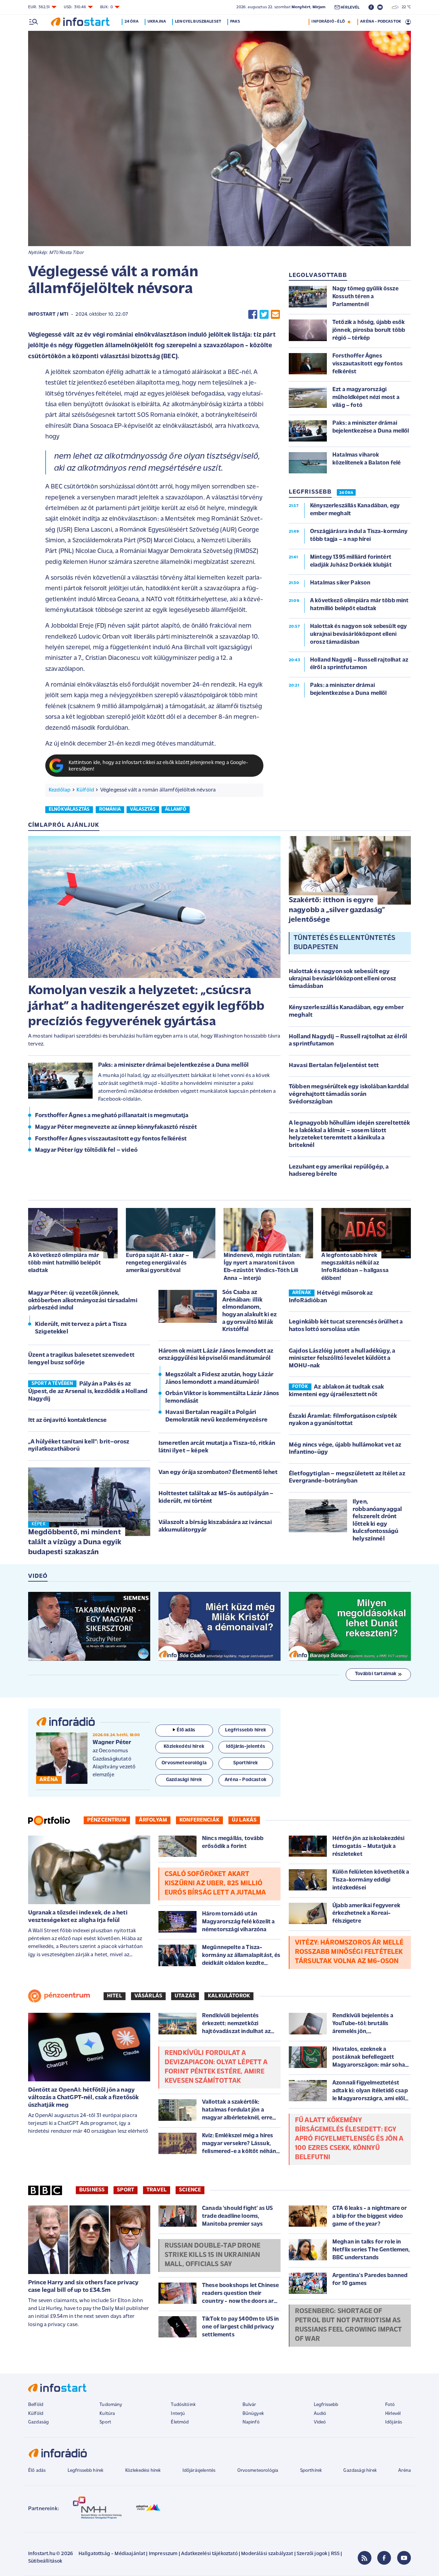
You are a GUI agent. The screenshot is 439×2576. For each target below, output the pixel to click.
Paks (235, 22)
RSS (335, 2554)
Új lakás (244, 1820)
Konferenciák (199, 1820)
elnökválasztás (69, 809)
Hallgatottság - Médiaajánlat (112, 2554)
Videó (320, 2422)
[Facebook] (384, 2558)
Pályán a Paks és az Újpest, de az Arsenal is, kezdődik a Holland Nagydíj (88, 1392)
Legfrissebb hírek (86, 2471)
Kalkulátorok (229, 1996)
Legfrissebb (326, 2405)
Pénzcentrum (107, 1820)
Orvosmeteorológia (258, 2471)
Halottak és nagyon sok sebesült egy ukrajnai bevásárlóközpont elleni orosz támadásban (342, 979)
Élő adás (186, 1730)
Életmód (180, 2422)
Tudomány (111, 2405)
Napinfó (251, 2422)
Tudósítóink (183, 2405)
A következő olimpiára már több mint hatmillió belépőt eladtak (64, 1263)
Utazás (185, 1996)
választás (143, 809)
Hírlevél (393, 2414)
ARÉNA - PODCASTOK (381, 22)
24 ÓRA (346, 493)
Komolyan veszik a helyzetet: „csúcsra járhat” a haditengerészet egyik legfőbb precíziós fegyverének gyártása (146, 1006)
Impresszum (163, 2554)
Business (92, 2190)
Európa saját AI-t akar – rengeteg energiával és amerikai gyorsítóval (157, 1263)
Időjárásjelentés (199, 2471)
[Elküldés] (275, 315)
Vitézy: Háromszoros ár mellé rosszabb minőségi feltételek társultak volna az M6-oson (349, 1952)
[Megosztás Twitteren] (264, 315)
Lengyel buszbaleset (198, 22)
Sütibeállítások (45, 2561)
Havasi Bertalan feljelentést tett (334, 1066)
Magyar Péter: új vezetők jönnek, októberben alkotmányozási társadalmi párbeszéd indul (83, 1301)
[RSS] (365, 2558)
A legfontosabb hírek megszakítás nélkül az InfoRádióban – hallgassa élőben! (355, 1267)
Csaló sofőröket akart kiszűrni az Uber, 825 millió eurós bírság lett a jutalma (215, 1884)
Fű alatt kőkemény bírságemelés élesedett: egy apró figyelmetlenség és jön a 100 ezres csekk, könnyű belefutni (349, 2139)
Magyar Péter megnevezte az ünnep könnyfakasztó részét (116, 1127)
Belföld (36, 2405)
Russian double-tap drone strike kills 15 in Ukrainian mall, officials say (212, 2255)
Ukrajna (157, 22)
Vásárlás (148, 1996)
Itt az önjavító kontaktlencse (68, 1420)
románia (110, 809)
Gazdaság (38, 2422)
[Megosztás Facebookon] (253, 315)
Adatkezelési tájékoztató (209, 2554)
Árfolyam (153, 1820)
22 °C (405, 7)
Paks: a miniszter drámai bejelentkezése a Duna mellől (173, 1065)
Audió (320, 2414)
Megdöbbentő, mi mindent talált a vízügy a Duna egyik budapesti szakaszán (75, 1542)
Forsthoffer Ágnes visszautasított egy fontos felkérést (111, 1139)
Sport (126, 2190)
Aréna (405, 2471)
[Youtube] (404, 2558)
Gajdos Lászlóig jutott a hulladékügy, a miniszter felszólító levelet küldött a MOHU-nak (342, 1359)
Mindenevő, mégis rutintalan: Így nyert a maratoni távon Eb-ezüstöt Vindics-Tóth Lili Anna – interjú (262, 1267)
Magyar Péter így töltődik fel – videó (86, 1150)
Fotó (390, 2405)
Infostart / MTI (48, 315)
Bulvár (249, 2405)
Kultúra (107, 2414)
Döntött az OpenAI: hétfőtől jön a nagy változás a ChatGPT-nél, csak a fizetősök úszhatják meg (83, 2098)
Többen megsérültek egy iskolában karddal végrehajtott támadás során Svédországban (349, 1094)
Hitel (115, 1996)
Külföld (85, 790)
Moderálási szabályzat (267, 2554)
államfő (176, 809)
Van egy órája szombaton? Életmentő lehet (218, 1473)
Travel (157, 2190)
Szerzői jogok (312, 2554)
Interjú (178, 2414)
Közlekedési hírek (143, 2471)
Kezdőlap (60, 790)
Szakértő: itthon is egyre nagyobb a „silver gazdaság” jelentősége (337, 910)
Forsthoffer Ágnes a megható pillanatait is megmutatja (112, 1116)
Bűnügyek (253, 2414)
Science (190, 2190)
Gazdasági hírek (360, 2471)
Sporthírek (311, 2471)
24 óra (132, 22)
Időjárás (394, 2422)
